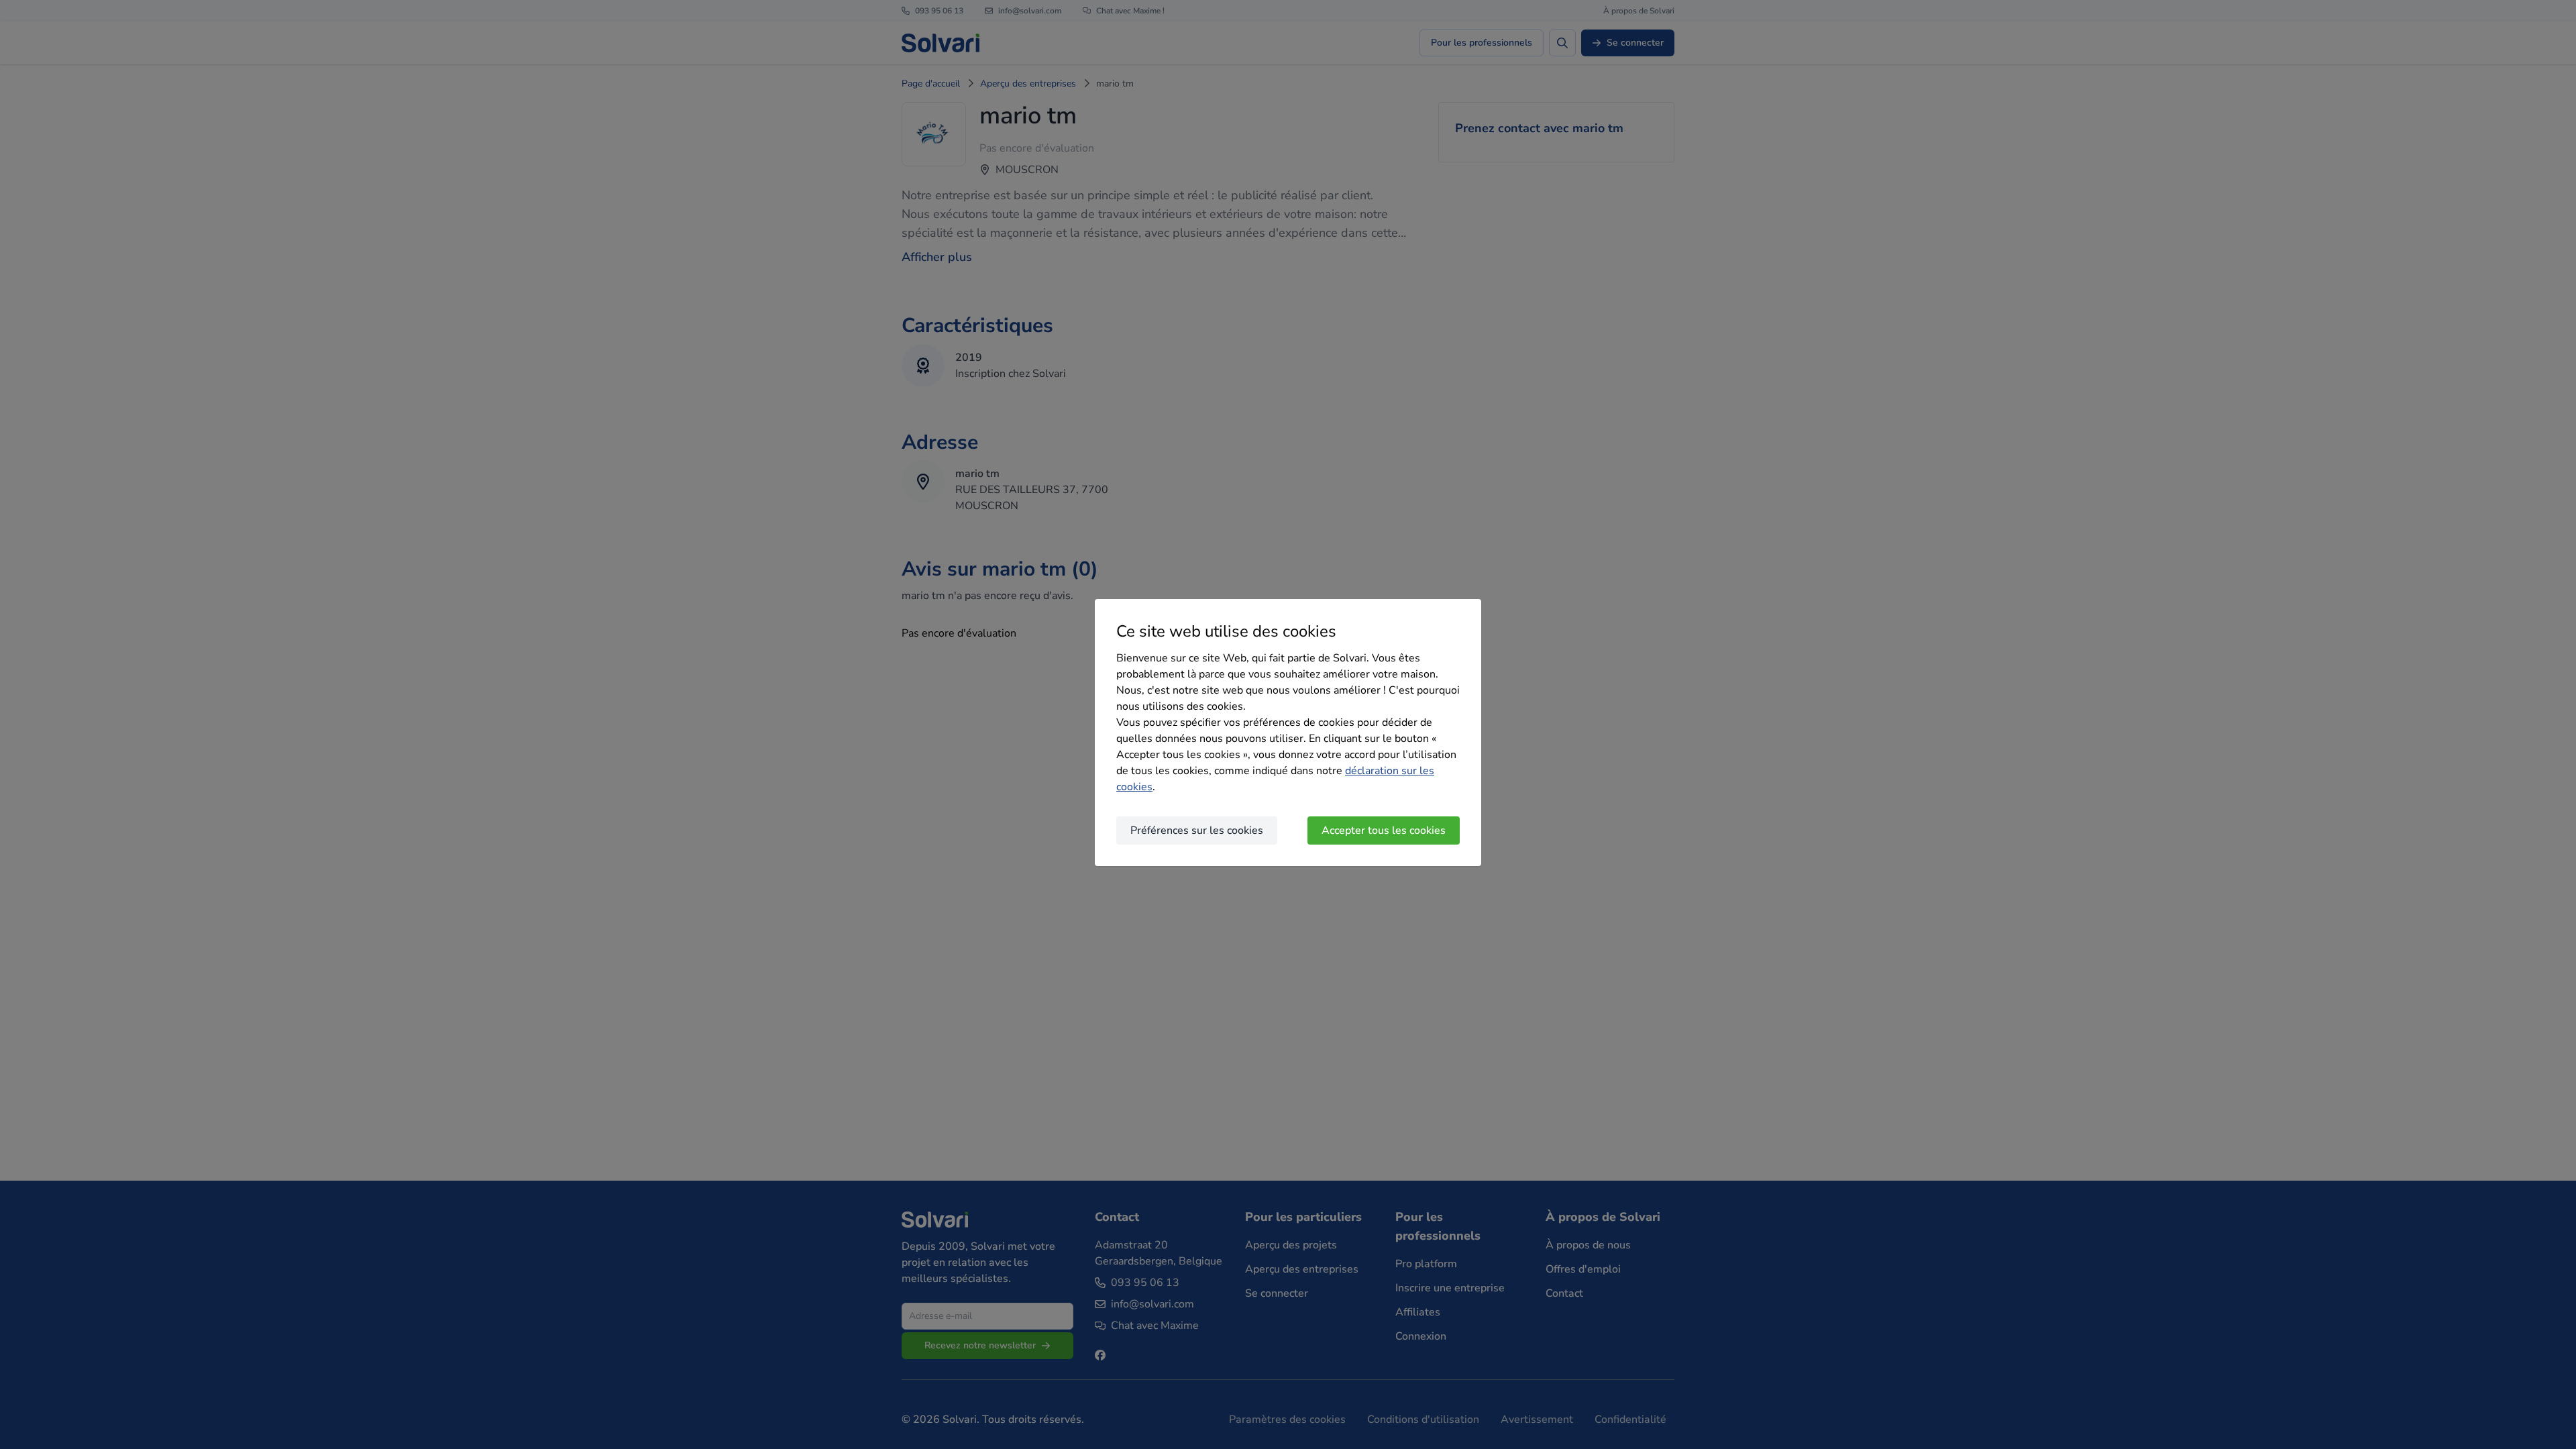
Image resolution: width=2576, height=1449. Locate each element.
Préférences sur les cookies (1197, 830)
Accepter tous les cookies (1384, 830)
